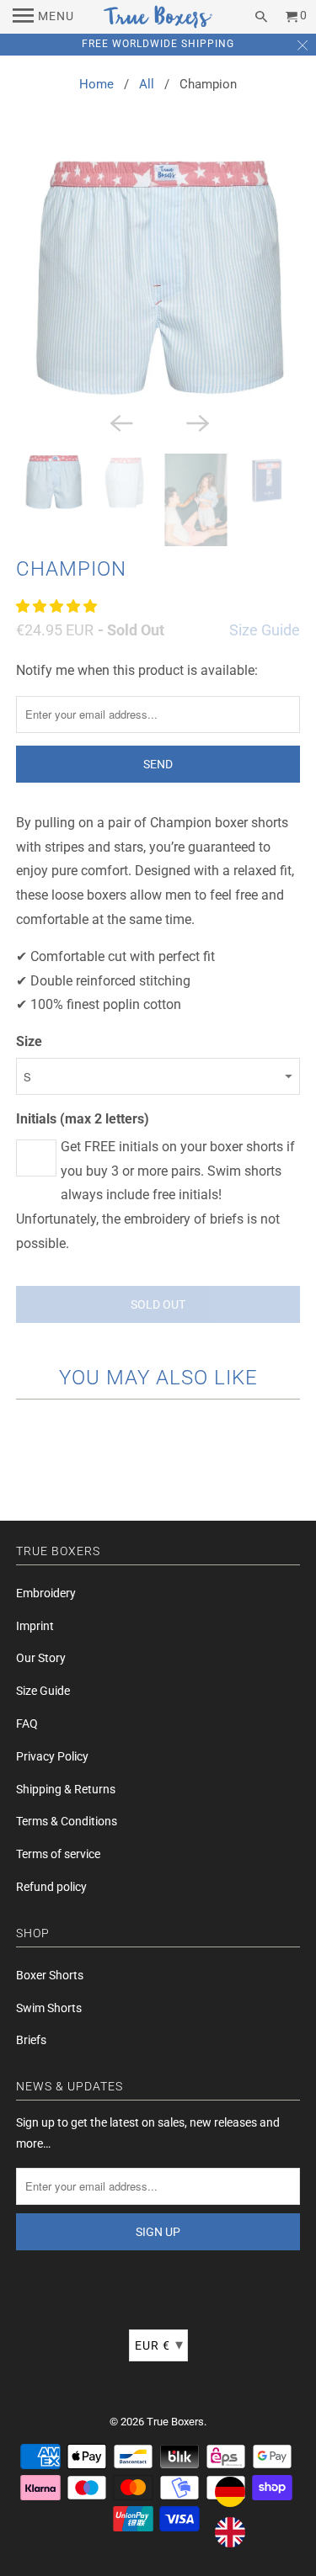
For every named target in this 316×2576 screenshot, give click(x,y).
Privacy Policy (52, 1756)
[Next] (196, 422)
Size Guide (265, 630)
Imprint (35, 1626)
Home (96, 84)
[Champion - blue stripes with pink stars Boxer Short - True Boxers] (158, 278)
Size (29, 1041)
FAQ (27, 1724)
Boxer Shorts (50, 1975)
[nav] (43, 17)
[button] (58, 606)
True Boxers (175, 2422)
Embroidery (46, 1593)
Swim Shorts (49, 2008)
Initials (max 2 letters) (83, 1119)
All (147, 84)
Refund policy (51, 1887)
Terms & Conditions (67, 1821)
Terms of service (58, 1854)
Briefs (31, 2040)
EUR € (159, 2344)
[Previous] (120, 422)
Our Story (41, 1658)
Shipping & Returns (66, 1789)
